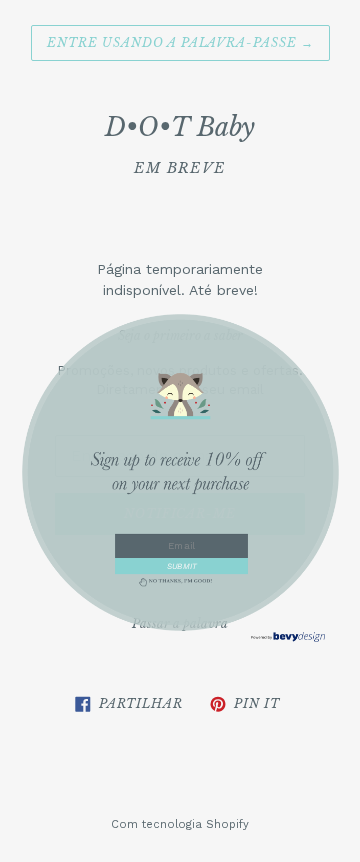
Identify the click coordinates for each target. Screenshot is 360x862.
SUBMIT (181, 565)
